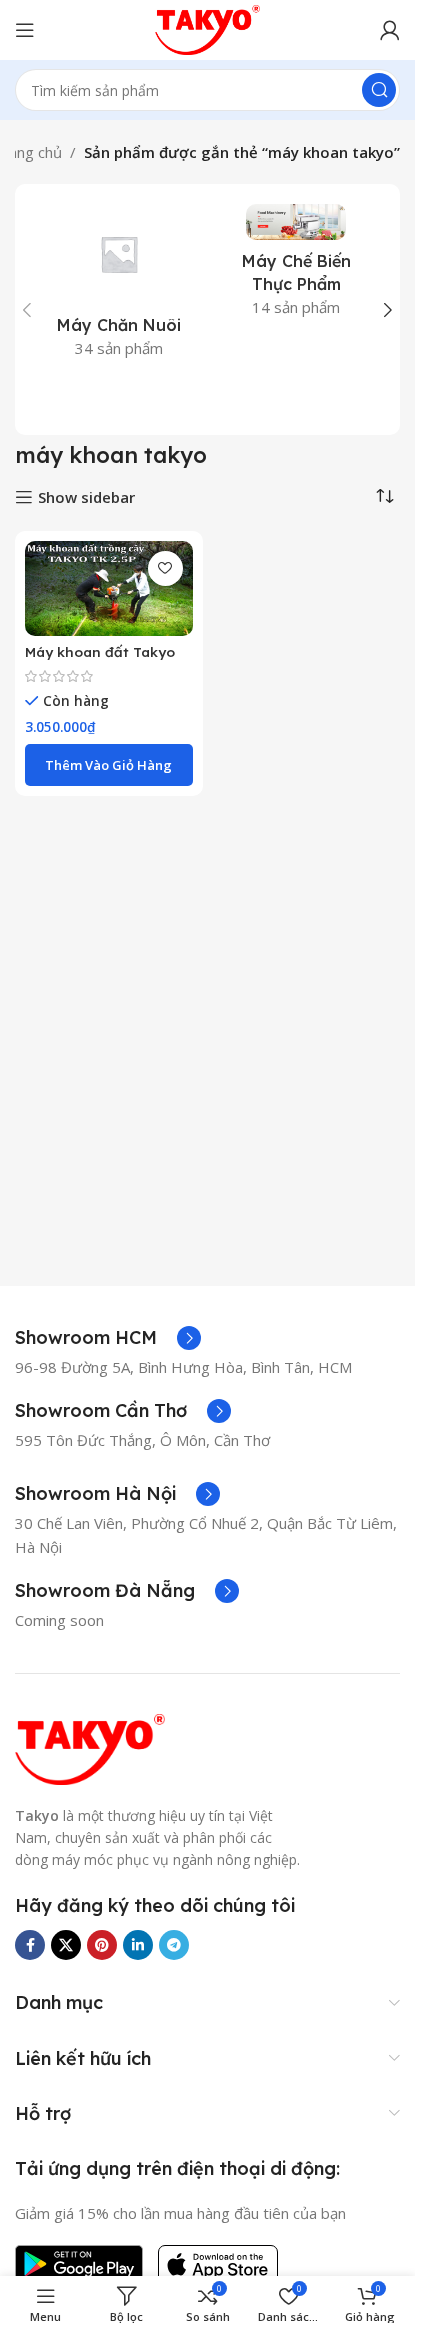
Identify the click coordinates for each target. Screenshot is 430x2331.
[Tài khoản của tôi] (390, 30)
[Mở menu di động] (25, 30)
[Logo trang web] (208, 28)
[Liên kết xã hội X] (66, 1945)
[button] (27, 310)
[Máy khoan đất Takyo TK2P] (109, 588)
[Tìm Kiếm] (379, 90)
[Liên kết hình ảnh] (90, 1747)
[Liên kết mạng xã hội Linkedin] (138, 1945)
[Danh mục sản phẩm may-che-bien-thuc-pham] (297, 266)
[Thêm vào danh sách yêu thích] (165, 568)
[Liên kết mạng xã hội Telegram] (174, 1945)
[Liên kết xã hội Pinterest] (102, 1945)
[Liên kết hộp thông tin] (108, 1338)
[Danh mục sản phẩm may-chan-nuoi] (119, 287)
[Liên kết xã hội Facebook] (30, 1945)
